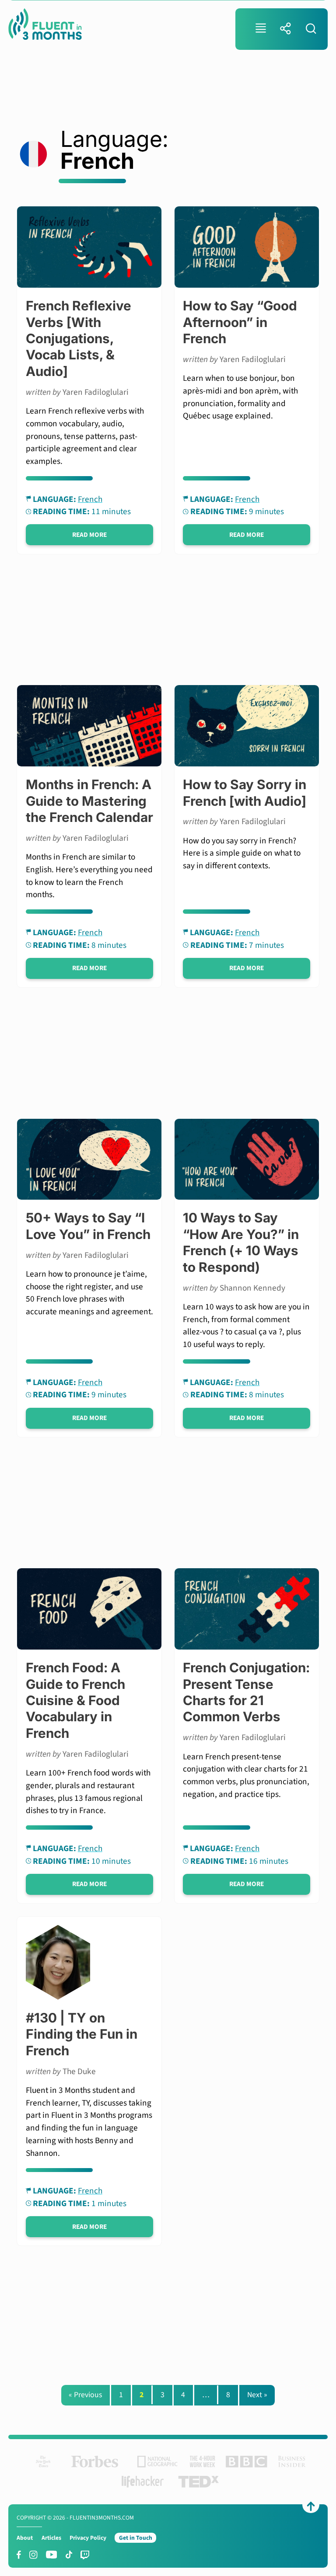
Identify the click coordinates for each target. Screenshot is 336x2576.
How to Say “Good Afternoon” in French (240, 322)
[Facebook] (19, 2555)
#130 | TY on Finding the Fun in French (82, 2034)
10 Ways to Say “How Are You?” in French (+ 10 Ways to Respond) (241, 1242)
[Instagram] (33, 2555)
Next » (257, 2395)
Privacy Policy (88, 2538)
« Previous (85, 2395)
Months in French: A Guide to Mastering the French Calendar (89, 801)
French (90, 499)
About (25, 2538)
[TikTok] (69, 2555)
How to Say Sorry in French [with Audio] (245, 792)
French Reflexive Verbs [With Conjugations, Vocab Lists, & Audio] (79, 338)
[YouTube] (52, 2555)
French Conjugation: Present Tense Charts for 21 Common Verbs (246, 1692)
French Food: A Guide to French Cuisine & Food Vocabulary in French (75, 1700)
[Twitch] (85, 2555)
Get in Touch (136, 2538)
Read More (89, 535)
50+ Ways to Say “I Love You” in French (88, 1226)
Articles (51, 2538)
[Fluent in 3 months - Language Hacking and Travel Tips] (45, 26)
